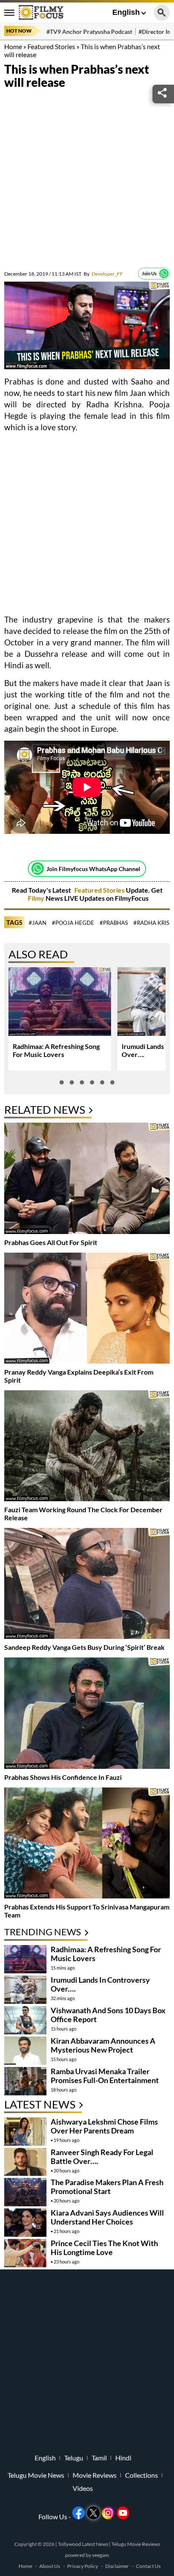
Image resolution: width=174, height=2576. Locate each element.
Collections (141, 2475)
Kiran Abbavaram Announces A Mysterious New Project (103, 2045)
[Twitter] (93, 2513)
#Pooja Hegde (73, 923)
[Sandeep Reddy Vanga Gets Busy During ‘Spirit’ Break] (87, 1584)
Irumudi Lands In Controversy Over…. (100, 1984)
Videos (83, 2488)
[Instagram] (108, 2513)
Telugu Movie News (36, 2475)
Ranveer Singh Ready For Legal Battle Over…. (102, 2157)
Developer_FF (103, 274)
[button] (62, 1082)
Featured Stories (51, 46)
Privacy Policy (83, 2566)
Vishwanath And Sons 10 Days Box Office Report (108, 2015)
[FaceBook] (79, 2513)
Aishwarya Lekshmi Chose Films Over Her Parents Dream (104, 2126)
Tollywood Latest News (83, 2544)
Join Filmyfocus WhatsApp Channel (93, 869)
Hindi (123, 2458)
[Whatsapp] (164, 274)
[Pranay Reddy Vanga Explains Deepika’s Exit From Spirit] (87, 1309)
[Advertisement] (87, 180)
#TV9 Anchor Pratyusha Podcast (89, 32)
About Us (50, 2566)
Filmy (37, 898)
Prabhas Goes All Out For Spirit (51, 1242)
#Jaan (38, 923)
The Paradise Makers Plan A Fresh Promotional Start (107, 2187)
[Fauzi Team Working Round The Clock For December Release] (87, 1447)
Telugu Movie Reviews (136, 2544)
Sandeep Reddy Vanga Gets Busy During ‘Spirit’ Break (84, 1647)
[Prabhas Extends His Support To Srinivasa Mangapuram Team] (87, 1844)
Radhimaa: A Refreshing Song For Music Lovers (56, 1050)
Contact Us (148, 2566)
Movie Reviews (95, 2475)
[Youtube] (123, 2513)
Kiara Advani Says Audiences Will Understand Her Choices (107, 2217)
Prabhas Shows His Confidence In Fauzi (63, 1777)
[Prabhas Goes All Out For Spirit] (87, 1179)
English (126, 12)
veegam (101, 2555)
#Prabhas (114, 923)
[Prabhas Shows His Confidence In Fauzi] (87, 1714)
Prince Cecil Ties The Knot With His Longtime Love (104, 2248)
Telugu (74, 2458)
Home (13, 46)
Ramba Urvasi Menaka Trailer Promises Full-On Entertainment (105, 2076)
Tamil (99, 2458)
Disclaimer (117, 2566)
